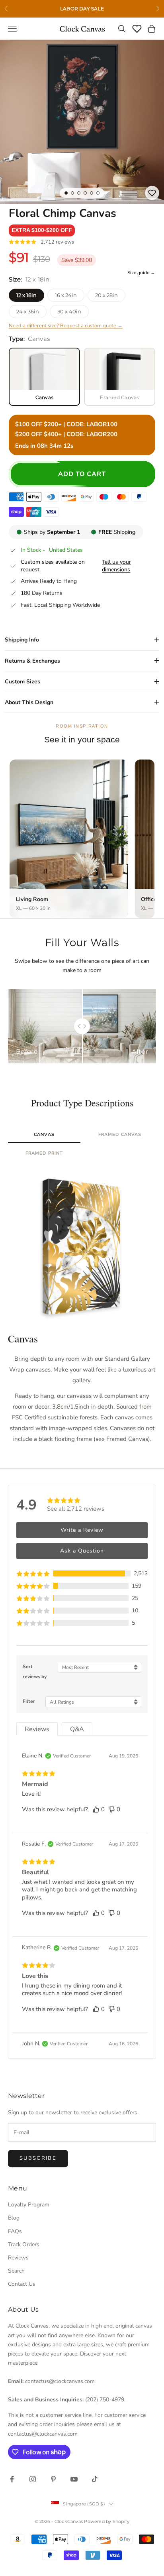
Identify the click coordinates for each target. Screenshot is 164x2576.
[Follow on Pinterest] (53, 2479)
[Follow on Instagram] (33, 2479)
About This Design (29, 702)
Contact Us (22, 2284)
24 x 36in (28, 311)
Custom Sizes (22, 682)
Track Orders (24, 2244)
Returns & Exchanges (32, 661)
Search (16, 2271)
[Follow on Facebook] (12, 2479)
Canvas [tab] (44, 1135)
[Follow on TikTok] (95, 2479)
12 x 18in (26, 295)
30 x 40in (69, 311)
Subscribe (38, 2158)
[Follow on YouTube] (74, 2479)
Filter (29, 1701)
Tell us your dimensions (116, 566)
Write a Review (82, 1530)
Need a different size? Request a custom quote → (66, 326)
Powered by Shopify (107, 2521)
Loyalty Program (29, 2205)
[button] (42, 230)
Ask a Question (82, 1551)
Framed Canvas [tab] (120, 1135)
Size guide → (141, 273)
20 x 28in (106, 295)
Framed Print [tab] (44, 1153)
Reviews (18, 2258)
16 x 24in (66, 295)
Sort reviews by (35, 1672)
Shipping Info (22, 640)
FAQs (15, 2231)
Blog (14, 2218)
